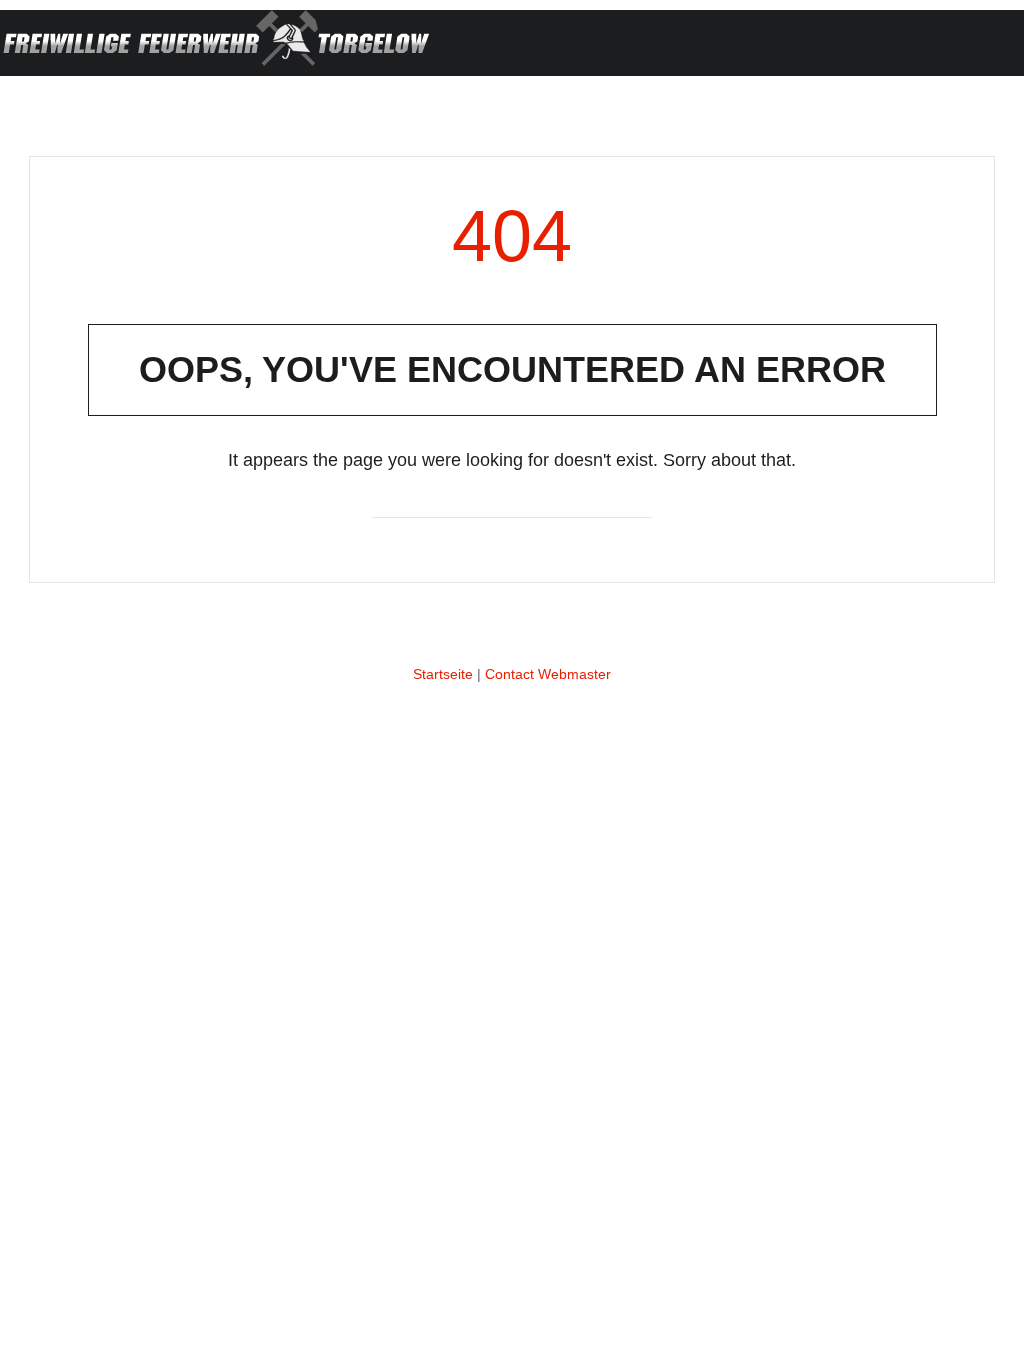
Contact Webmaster (548, 674)
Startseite (443, 674)
